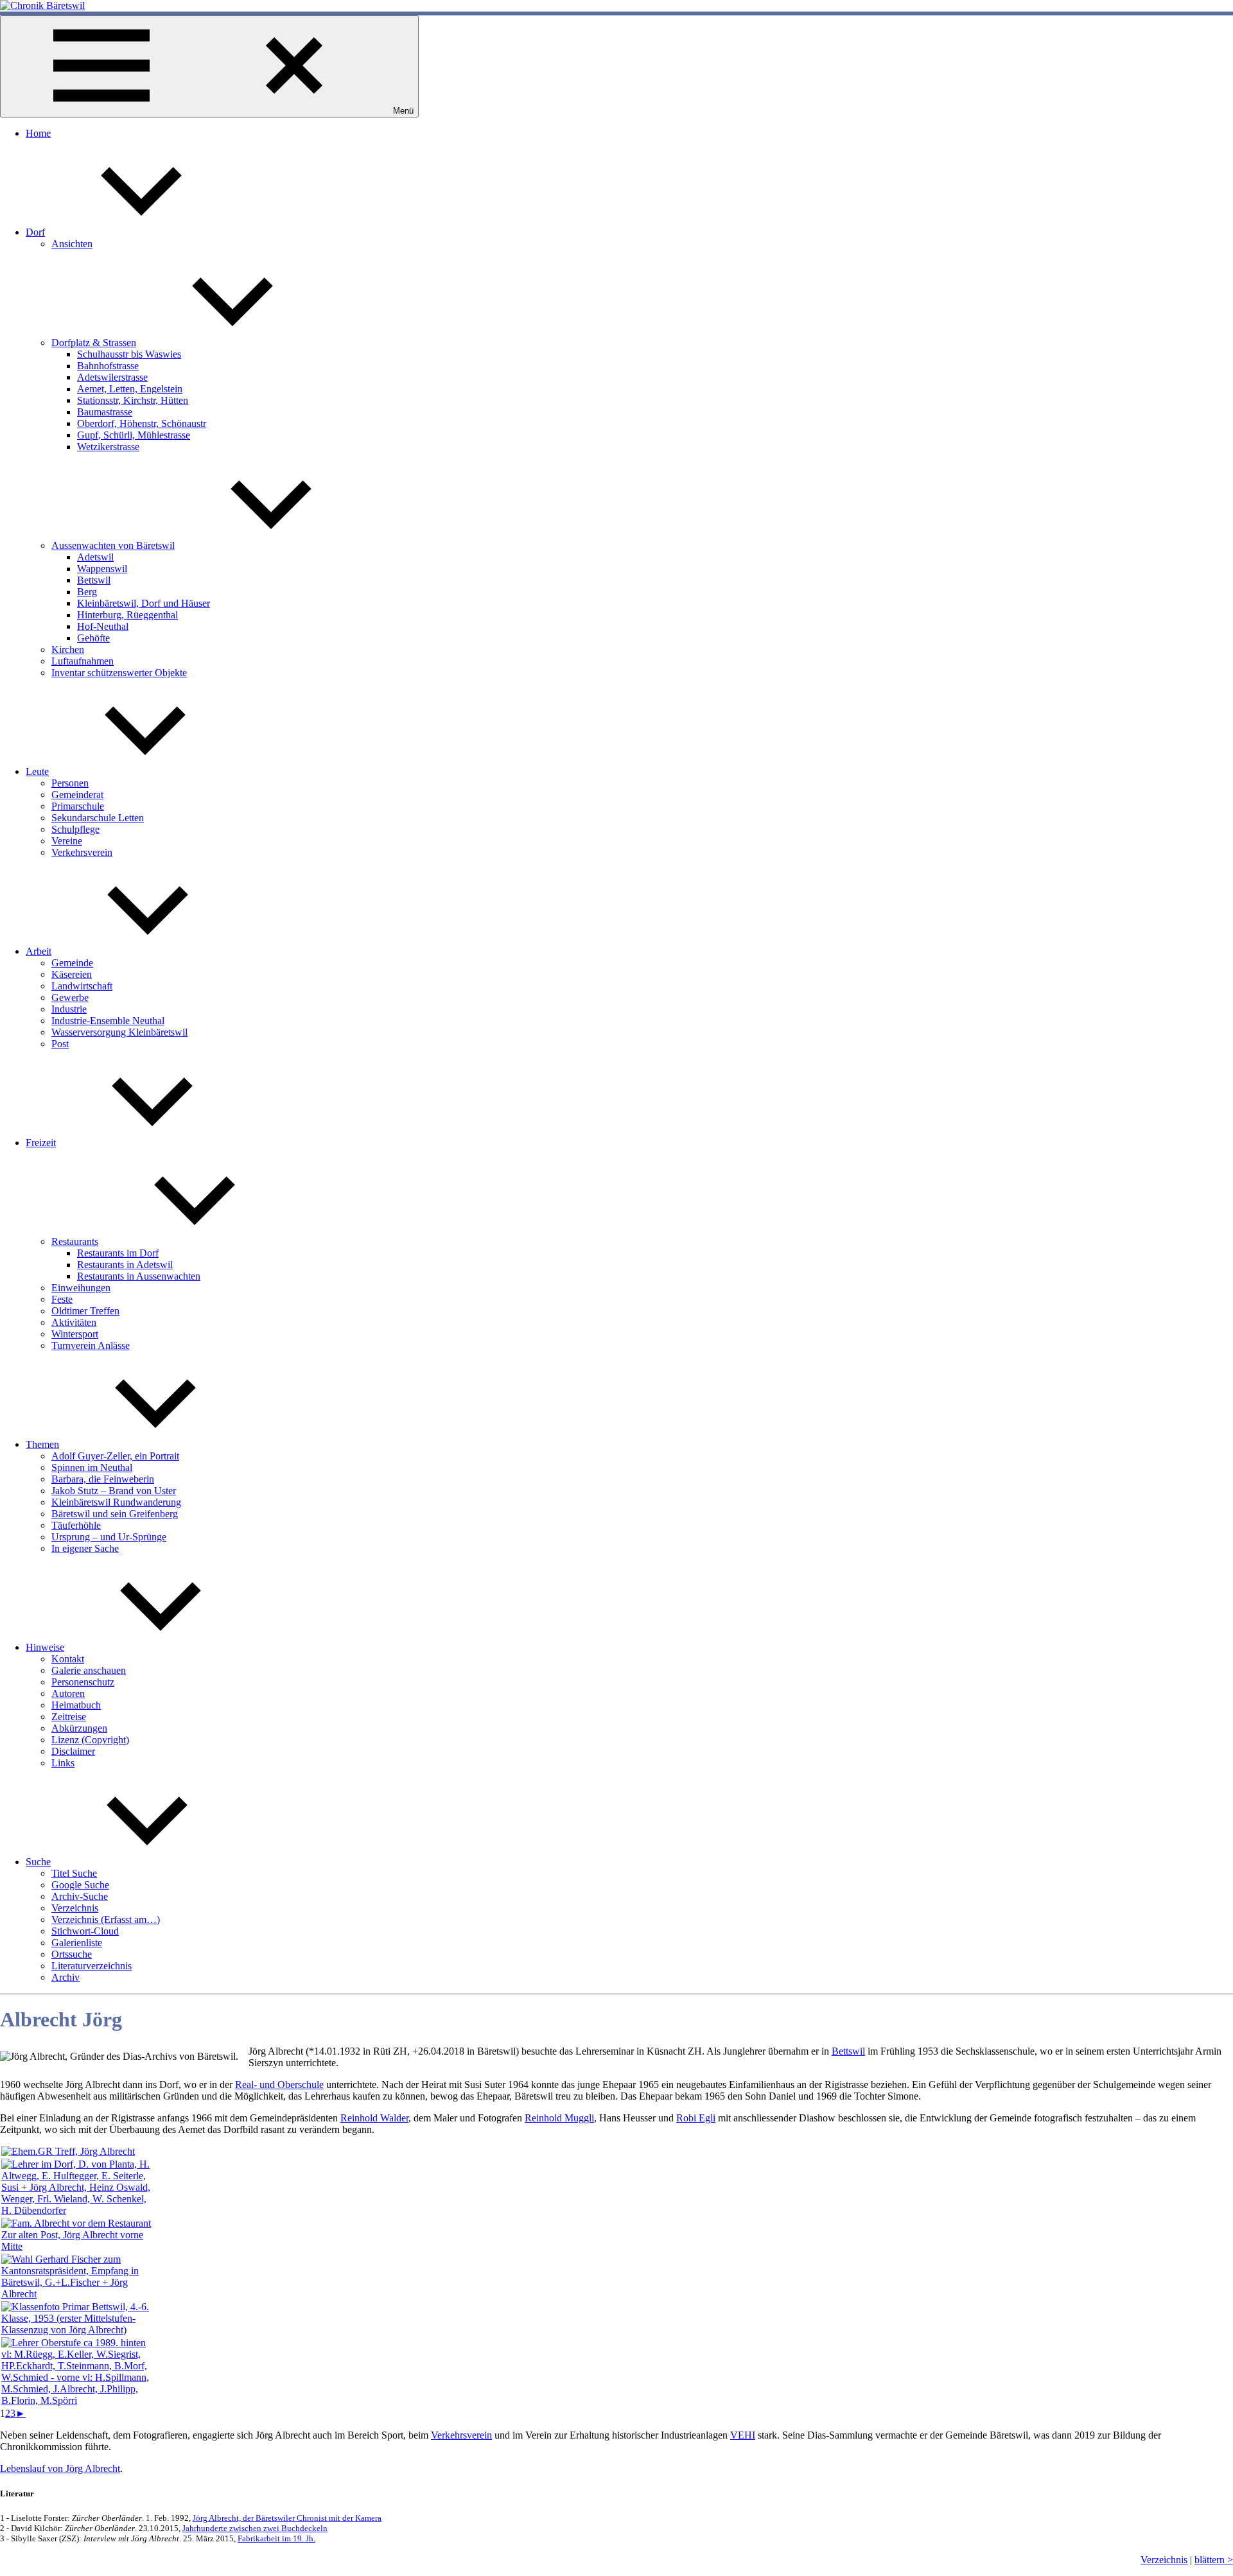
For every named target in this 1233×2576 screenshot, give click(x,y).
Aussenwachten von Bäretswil (113, 545)
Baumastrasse (105, 412)
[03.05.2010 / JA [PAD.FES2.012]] (78, 2294)
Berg (87, 592)
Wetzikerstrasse (108, 447)
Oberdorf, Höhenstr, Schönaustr (142, 423)
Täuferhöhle (76, 1525)
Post (60, 1044)
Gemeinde (72, 963)
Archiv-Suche (80, 1896)
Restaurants (75, 1241)
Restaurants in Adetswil (125, 1265)
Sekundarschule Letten (98, 818)
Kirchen (68, 649)
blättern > (1214, 2560)
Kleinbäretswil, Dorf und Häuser (144, 603)
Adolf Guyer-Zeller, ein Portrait (115, 1456)
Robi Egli (696, 2118)
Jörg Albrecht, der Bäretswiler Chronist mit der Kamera (287, 2518)
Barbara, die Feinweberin (103, 1479)
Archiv (66, 1977)
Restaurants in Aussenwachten (139, 1276)
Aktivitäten (74, 1322)
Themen (42, 1444)
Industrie (69, 1009)
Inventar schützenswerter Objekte (119, 673)
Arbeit (39, 951)
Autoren (68, 1693)
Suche (38, 1862)
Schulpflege (75, 829)
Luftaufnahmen (83, 661)
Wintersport (75, 1334)
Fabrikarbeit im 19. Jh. (276, 2538)
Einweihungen (81, 1288)
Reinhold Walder (374, 2118)
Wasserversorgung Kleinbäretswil (119, 1032)
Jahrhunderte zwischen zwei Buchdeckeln (255, 2528)
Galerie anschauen (89, 1670)
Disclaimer (73, 1751)
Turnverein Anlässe (91, 1345)
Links (63, 1763)
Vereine (67, 841)
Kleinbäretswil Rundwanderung (116, 1502)
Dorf (35, 232)
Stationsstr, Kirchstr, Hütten (133, 400)
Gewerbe (70, 997)
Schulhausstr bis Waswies (129, 354)
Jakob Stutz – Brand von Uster (114, 1491)
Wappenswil (102, 569)
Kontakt (68, 1659)
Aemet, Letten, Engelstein (130, 389)
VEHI (743, 2435)
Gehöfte (93, 638)
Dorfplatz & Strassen (94, 343)
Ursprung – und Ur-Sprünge (109, 1537)
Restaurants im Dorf (118, 1253)
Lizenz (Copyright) (90, 1740)
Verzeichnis (75, 1908)
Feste (62, 1299)
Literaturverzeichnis (92, 1966)
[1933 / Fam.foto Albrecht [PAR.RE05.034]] (78, 2246)
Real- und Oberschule (279, 2084)
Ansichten (72, 244)
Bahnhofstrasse (108, 366)
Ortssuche (72, 1954)
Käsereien (72, 974)
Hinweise (45, 1647)
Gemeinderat (77, 795)
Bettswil (94, 580)
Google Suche (80, 1885)
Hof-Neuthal (103, 626)
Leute (37, 771)
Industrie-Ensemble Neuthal (108, 1021)
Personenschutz (83, 1682)
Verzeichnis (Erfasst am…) (106, 1919)
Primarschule (78, 806)
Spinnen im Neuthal (92, 1467)
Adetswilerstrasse (112, 377)
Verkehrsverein (82, 852)
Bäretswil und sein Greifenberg (115, 1514)
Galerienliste (77, 1943)
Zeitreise (69, 1717)
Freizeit (41, 1143)
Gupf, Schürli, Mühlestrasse (134, 435)
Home (38, 133)
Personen (70, 783)
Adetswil (95, 557)
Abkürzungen (79, 1728)
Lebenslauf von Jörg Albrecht (60, 2468)
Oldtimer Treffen (85, 1311)
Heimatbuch (76, 1705)
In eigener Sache (85, 1548)
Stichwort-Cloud (85, 1931)
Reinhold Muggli (559, 2118)
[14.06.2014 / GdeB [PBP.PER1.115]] (68, 2151)
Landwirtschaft (82, 986)
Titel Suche (74, 1873)
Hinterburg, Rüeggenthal (127, 615)
